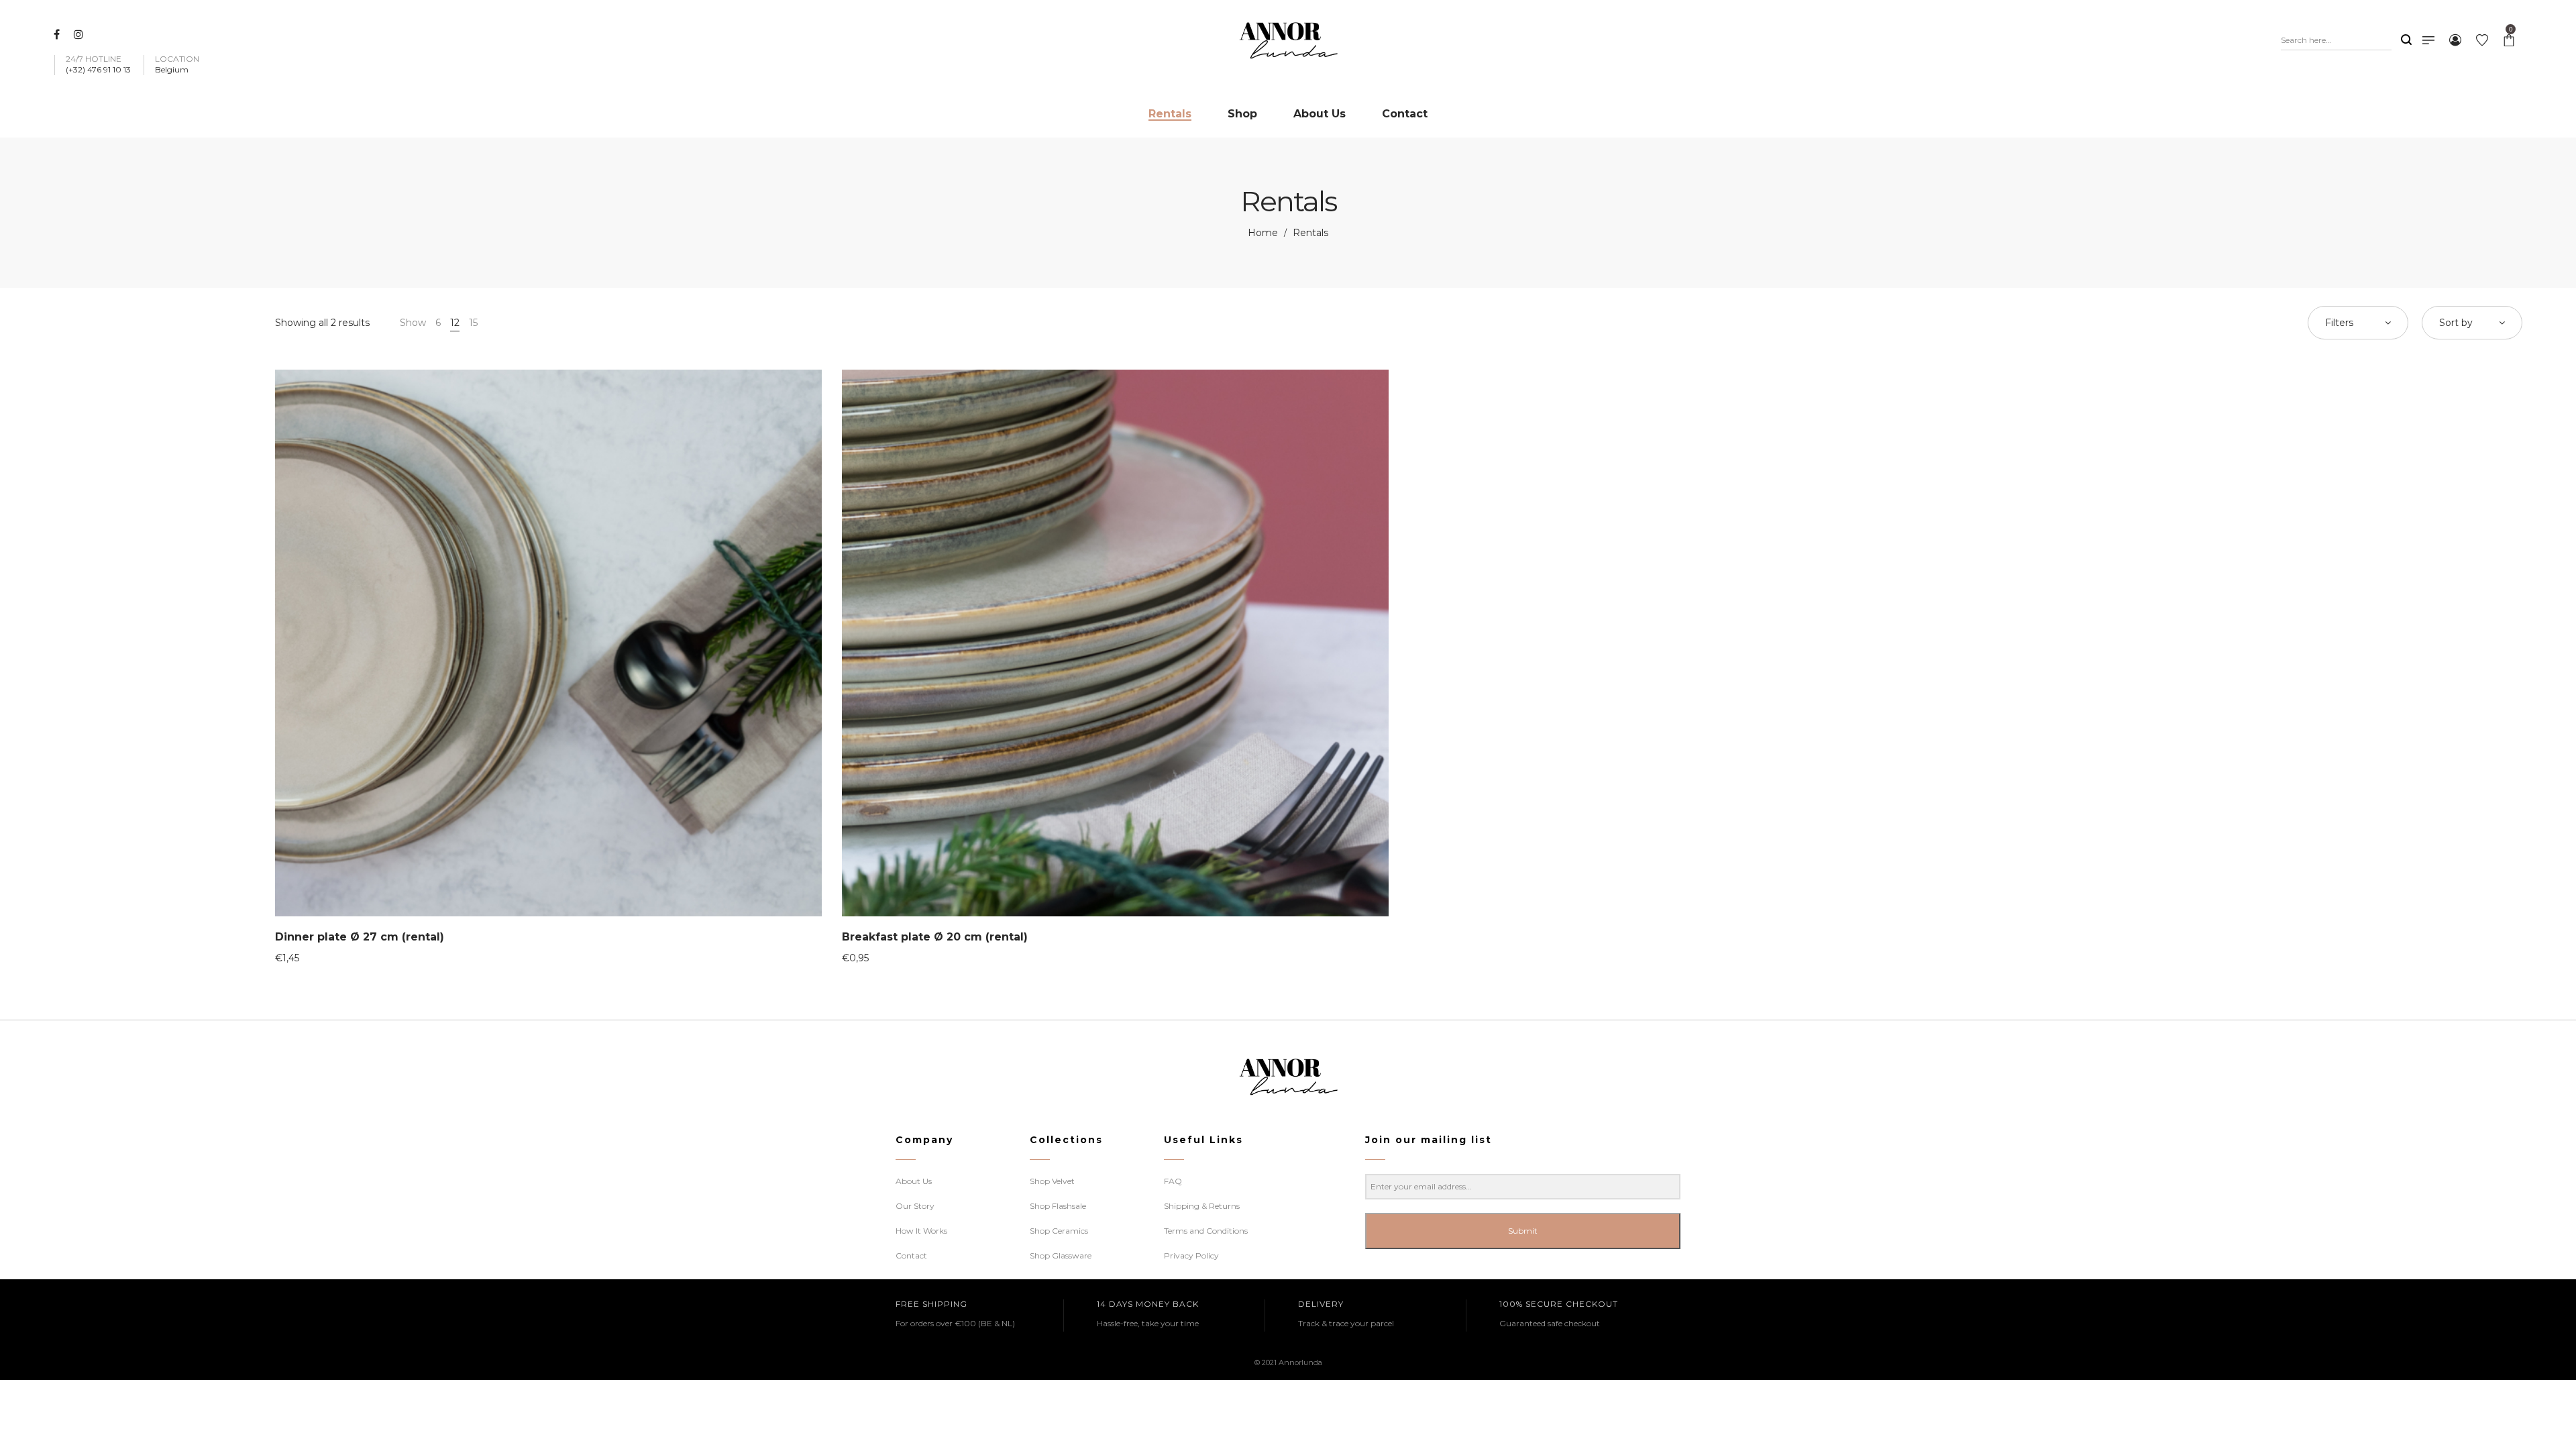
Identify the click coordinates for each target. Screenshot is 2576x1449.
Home (1263, 233)
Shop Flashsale (1058, 1206)
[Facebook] (58, 34)
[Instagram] (80, 34)
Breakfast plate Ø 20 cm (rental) (935, 937)
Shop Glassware (1061, 1255)
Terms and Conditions (1206, 1231)
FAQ (1173, 1181)
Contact (911, 1255)
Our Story (915, 1206)
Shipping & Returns (1202, 1206)
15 (473, 323)
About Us (914, 1181)
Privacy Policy (1191, 1255)
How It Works (921, 1231)
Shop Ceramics (1059, 1231)
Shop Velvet (1052, 1181)
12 (455, 323)
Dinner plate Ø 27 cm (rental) (360, 937)
